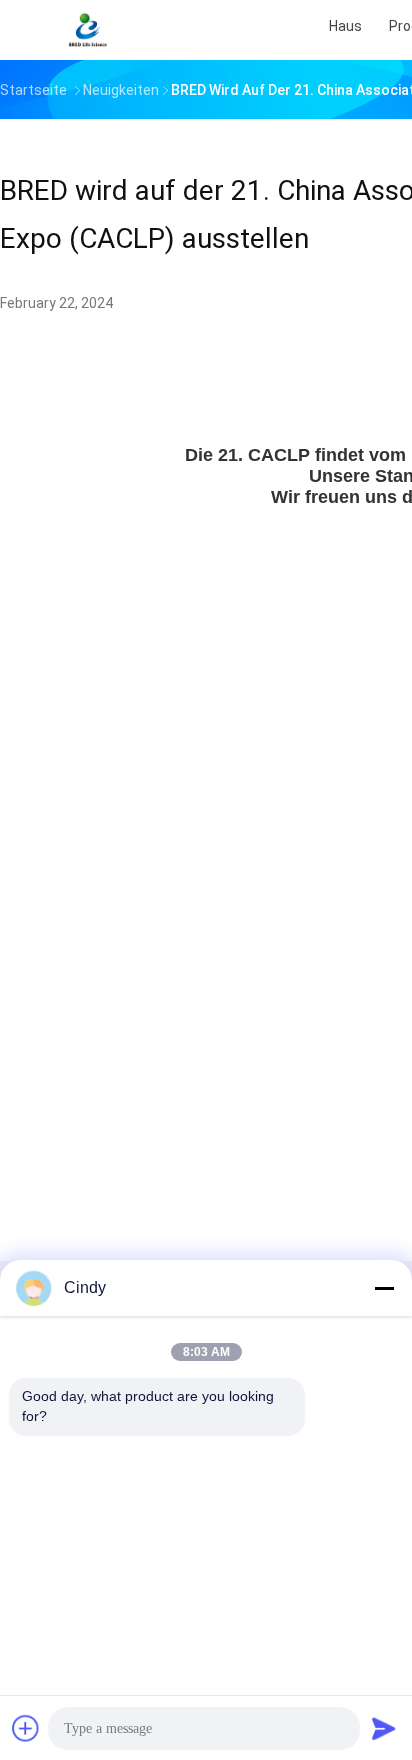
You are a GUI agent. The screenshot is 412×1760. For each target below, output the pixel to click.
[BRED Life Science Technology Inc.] (88, 30)
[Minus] (384, 1288)
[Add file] (26, 1728)
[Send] (384, 1728)
